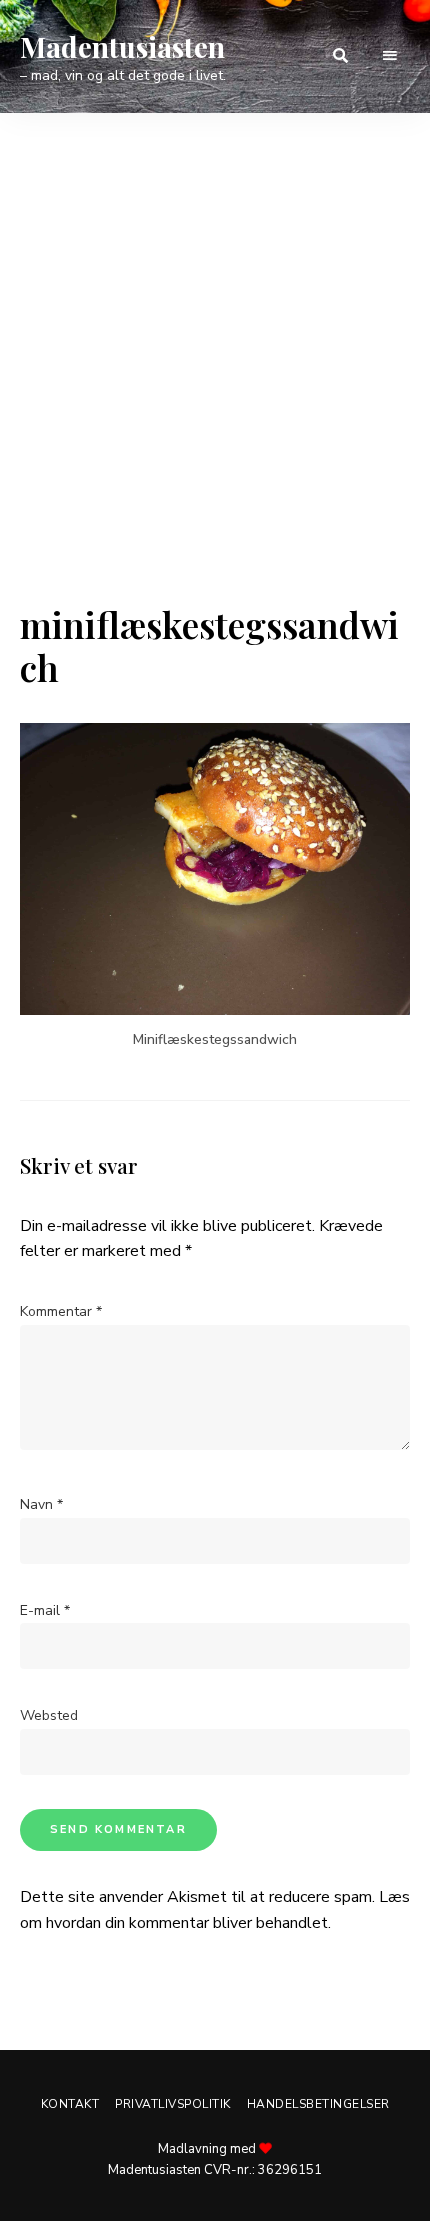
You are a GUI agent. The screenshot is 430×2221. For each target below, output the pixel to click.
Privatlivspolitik (173, 2104)
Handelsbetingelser (318, 2104)
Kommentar (61, 1311)
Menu (390, 56)
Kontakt (70, 2104)
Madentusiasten (122, 47)
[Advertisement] (215, 378)
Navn (41, 1504)
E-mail (45, 1610)
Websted (49, 1715)
